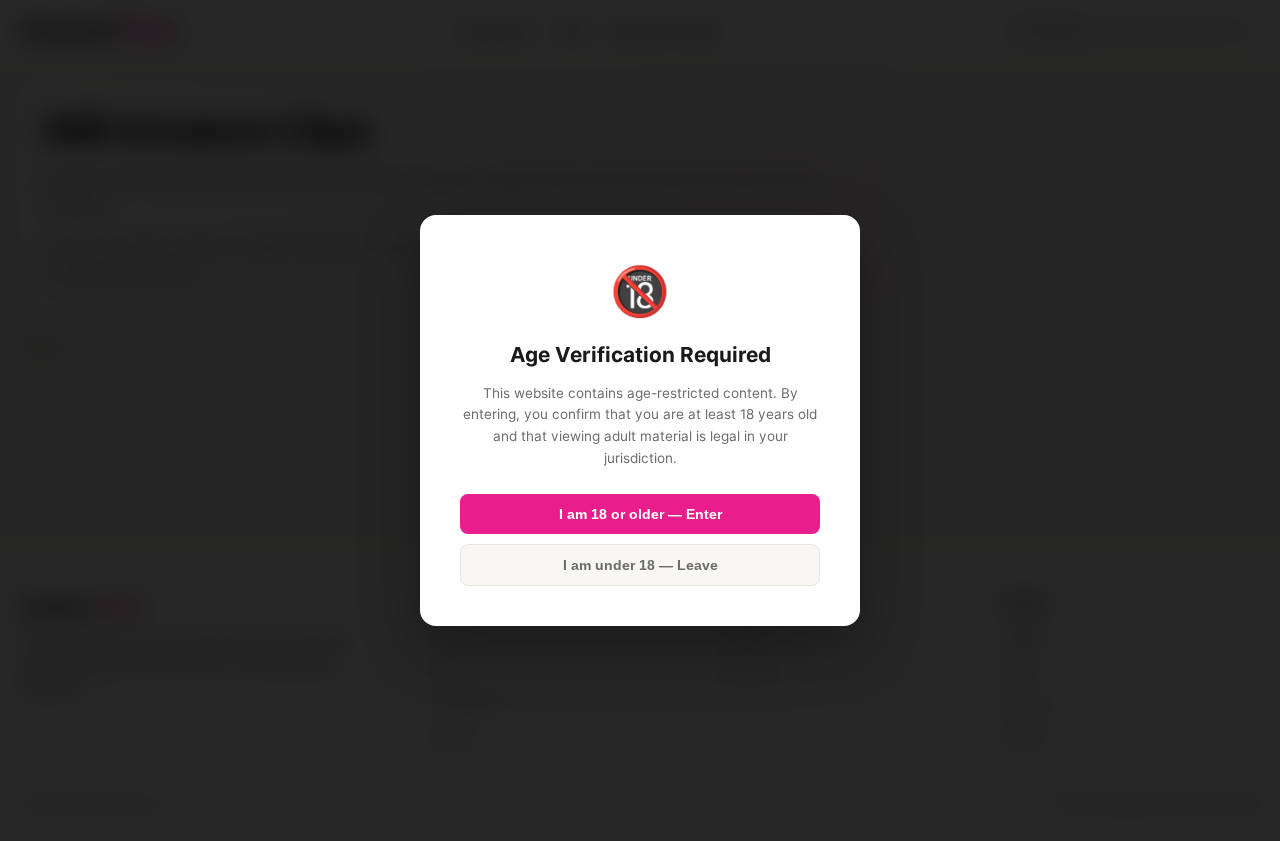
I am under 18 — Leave (640, 565)
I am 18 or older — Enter (640, 514)
